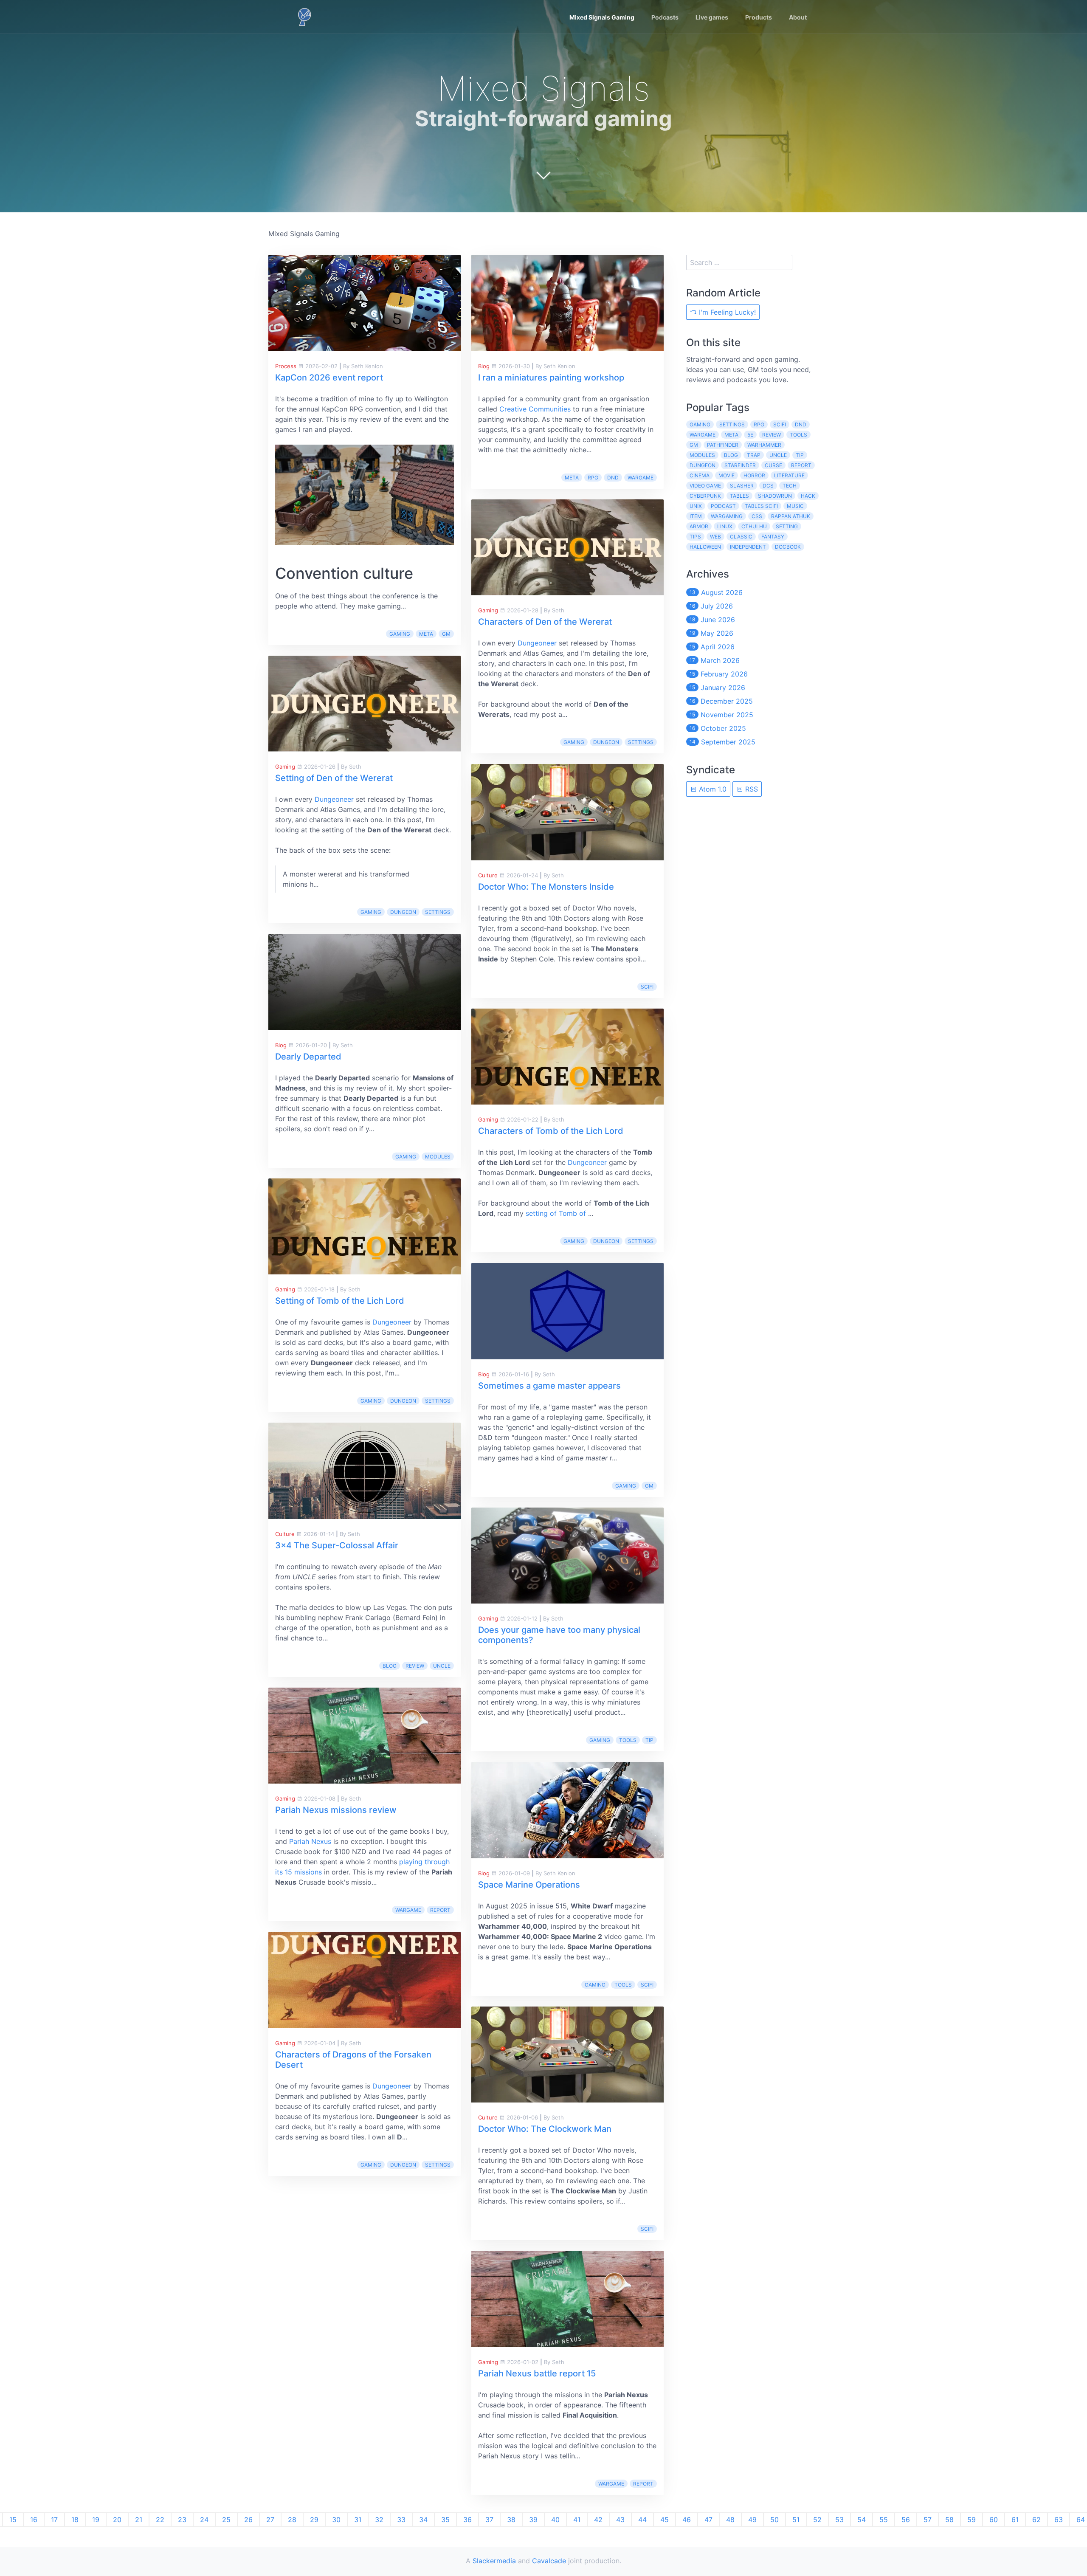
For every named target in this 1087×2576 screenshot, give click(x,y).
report (440, 1910)
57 (928, 2520)
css (757, 516)
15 (13, 2520)
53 (839, 2520)
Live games (712, 17)
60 (994, 2520)
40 (555, 2520)
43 (620, 2520)
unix (696, 506)
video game (705, 486)
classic (741, 537)
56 (906, 2520)
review (415, 1666)
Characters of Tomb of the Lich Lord (551, 1131)
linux (725, 526)
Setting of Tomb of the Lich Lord (340, 1301)
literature (789, 475)
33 (401, 2520)
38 (511, 2520)
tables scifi (761, 506)
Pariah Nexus (310, 1841)
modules (438, 1157)
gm (446, 634)
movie (727, 475)
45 (665, 2520)
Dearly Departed (308, 1057)
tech (790, 486)
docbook (788, 547)
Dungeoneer (334, 799)
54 (862, 2520)
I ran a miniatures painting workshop (551, 378)
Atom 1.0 (712, 789)
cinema (700, 475)
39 (533, 2520)
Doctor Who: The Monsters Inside (546, 887)
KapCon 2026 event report (329, 378)
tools (628, 1740)
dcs (768, 486)
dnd (613, 478)
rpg (593, 478)
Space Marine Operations (529, 1885)
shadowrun (775, 496)
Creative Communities (535, 409)
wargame (408, 1910)
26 (248, 2520)
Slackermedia (494, 2561)
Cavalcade (549, 2561)
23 (182, 2520)
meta (426, 634)
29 (314, 2520)
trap (754, 455)
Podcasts (665, 17)
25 (226, 2520)
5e (750, 435)
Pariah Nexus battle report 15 (537, 2373)
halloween (705, 547)
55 (884, 2520)
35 (445, 2520)
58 (949, 2520)
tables (739, 496)
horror (754, 475)
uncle (442, 1666)
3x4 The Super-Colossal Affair (337, 1545)
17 (54, 2520)
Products (759, 17)
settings (438, 912)
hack (808, 496)
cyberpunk (705, 496)
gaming (400, 634)
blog (390, 1666)
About (798, 17)
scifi (647, 987)
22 (160, 2520)
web (715, 537)
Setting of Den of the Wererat (334, 778)
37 (489, 2520)
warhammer (764, 445)
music (795, 506)
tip (649, 1740)
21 (139, 2520)
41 (577, 2520)
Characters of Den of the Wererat (545, 622)
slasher (742, 486)
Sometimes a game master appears (549, 1386)
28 (292, 2520)
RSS (750, 789)
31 (358, 2520)
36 (467, 2520)
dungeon (403, 912)
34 (423, 2520)
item (696, 516)
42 (598, 2520)
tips (695, 537)
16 (34, 2520)
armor (699, 526)
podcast (723, 506)
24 (204, 2520)
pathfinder (723, 445)
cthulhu (754, 526)
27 (270, 2520)
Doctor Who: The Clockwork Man (545, 2129)
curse (773, 465)
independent (748, 547)
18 (75, 2520)
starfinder (740, 465)
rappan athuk (791, 516)
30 (336, 2520)
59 (972, 2520)
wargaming (727, 516)
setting (787, 526)
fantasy (773, 537)
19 (96, 2520)
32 (379, 2520)
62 (1036, 2520)
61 (1015, 2520)
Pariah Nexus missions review (336, 1810)
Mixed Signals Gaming (602, 17)
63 (1059, 2520)
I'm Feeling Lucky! (726, 312)
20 (117, 2520)
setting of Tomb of (557, 1213)
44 (642, 2520)
